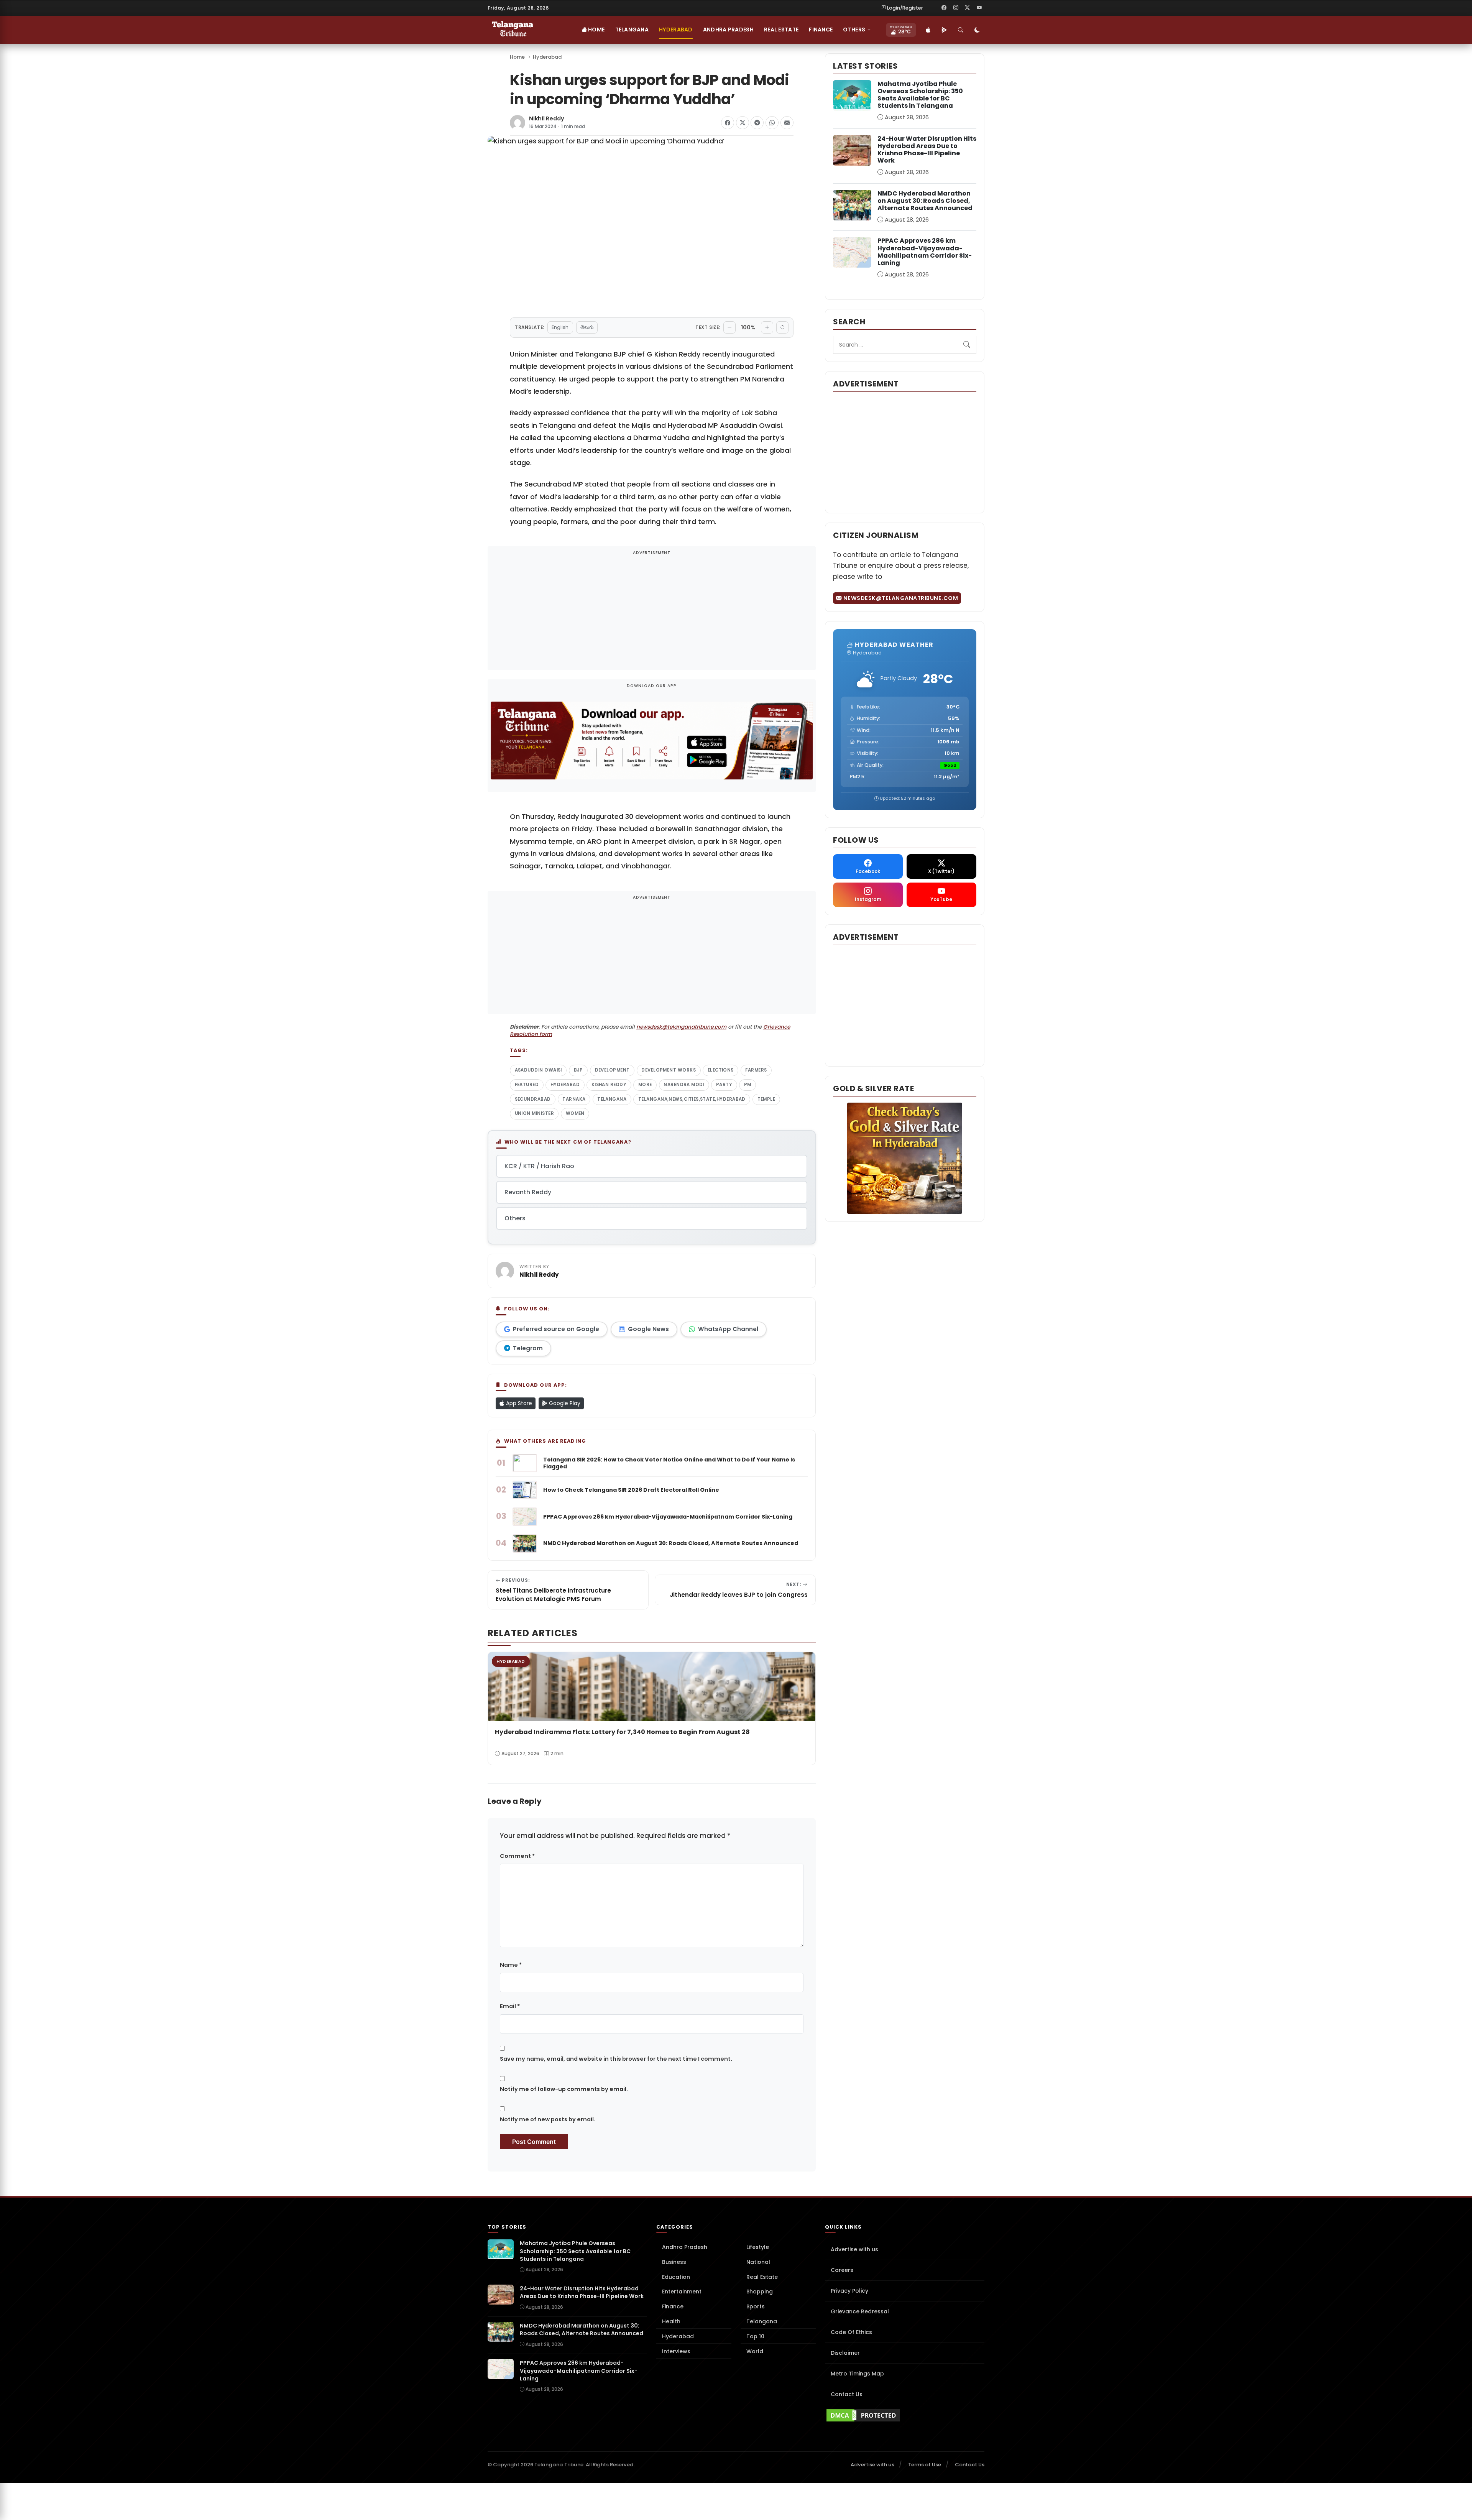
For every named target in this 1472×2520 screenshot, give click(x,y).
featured (527, 1085)
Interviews (676, 2351)
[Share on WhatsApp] (772, 123)
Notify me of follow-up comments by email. (564, 2089)
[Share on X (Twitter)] (743, 123)
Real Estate (781, 30)
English (560, 327)
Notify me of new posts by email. (548, 2119)
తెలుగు (587, 327)
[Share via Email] (787, 123)
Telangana (632, 30)
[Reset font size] (782, 327)
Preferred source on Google (556, 1329)
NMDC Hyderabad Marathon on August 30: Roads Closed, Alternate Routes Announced (925, 201)
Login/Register (905, 8)
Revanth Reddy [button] (528, 1192)
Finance (821, 30)
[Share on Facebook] (728, 123)
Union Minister (534, 1113)
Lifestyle (758, 2247)
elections (721, 1070)
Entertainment (682, 2292)
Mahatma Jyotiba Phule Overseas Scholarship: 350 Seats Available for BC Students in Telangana (920, 95)
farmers (756, 1070)
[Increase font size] (767, 327)
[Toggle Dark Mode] (977, 30)
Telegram (528, 1348)
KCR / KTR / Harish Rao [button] (539, 1166)
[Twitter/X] (968, 8)
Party (724, 1085)
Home (596, 30)
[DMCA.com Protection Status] (905, 2415)
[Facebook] (944, 8)
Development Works (669, 1070)
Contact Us (847, 2394)
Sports (756, 2306)
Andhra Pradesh (728, 30)
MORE (645, 1085)
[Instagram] (956, 8)
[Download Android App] (944, 30)
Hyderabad (676, 30)
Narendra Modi (684, 1085)
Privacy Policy (849, 2291)
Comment (517, 1856)
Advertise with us (854, 2249)
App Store (518, 1403)
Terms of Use (925, 2465)
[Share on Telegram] (757, 123)
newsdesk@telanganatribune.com (681, 1027)
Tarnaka (574, 1099)
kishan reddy (609, 1085)
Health (671, 2321)
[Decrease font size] (729, 327)
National (758, 2262)
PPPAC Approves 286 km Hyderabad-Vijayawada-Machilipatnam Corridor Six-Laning (925, 252)
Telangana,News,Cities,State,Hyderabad (692, 1099)
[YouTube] (979, 8)
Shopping (760, 2292)
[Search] (961, 30)
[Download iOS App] (928, 30)
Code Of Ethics (851, 2332)
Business (674, 2262)
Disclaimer (845, 2353)
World (755, 2351)
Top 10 (755, 2336)
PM (748, 1085)
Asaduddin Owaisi (538, 1070)
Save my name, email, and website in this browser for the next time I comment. (616, 2059)
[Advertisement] (652, 613)
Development (612, 1070)
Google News (648, 1329)
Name (511, 1965)
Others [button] (854, 30)
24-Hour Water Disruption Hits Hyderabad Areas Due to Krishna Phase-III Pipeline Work (927, 150)
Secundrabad (533, 1099)
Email (510, 2006)
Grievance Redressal (860, 2311)
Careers (842, 2270)
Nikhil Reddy (547, 119)
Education (676, 2277)
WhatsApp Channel (728, 1329)
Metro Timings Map (857, 2374)
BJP (578, 1070)
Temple (766, 1099)
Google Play (564, 1403)
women (575, 1113)
